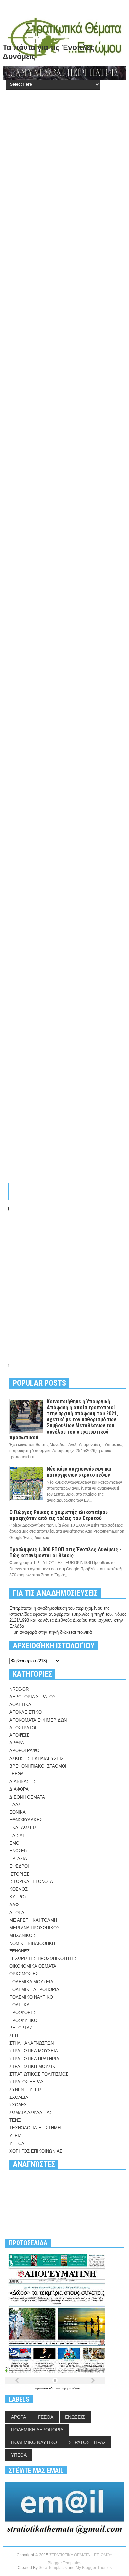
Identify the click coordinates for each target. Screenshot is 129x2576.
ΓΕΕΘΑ (17, 1774)
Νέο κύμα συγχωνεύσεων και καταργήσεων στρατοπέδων (79, 1472)
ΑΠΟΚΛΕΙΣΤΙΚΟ (25, 1712)
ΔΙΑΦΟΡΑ (19, 1789)
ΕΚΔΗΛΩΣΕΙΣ (23, 1828)
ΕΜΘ (14, 1843)
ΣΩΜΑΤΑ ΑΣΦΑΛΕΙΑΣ (31, 2113)
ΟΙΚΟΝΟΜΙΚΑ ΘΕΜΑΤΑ (33, 1966)
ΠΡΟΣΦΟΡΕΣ (23, 2012)
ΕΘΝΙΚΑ (18, 1812)
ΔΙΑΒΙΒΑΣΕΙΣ (23, 1781)
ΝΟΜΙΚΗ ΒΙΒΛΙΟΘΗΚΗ (32, 1943)
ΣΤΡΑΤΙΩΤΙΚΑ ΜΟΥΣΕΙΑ (34, 2051)
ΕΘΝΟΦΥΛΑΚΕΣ (26, 1820)
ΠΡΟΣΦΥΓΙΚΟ (23, 2020)
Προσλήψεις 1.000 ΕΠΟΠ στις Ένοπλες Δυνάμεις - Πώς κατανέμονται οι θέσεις (65, 1552)
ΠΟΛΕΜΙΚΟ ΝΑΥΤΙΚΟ (31, 1997)
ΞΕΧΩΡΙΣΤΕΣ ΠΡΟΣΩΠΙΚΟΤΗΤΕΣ (43, 1959)
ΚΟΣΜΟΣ (19, 1889)
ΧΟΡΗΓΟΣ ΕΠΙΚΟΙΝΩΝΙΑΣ (36, 2151)
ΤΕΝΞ (15, 2120)
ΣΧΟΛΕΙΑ (19, 2097)
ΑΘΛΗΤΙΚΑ (20, 1704)
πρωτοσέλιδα (45, 2388)
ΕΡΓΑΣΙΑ (18, 1858)
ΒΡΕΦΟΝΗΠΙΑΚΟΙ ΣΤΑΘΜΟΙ (38, 1766)
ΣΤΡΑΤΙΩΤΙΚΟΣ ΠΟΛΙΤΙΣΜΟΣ (39, 2074)
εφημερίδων (71, 2388)
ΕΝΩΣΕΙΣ (19, 1851)
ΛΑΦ (14, 1905)
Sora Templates (53, 2568)
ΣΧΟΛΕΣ (18, 2105)
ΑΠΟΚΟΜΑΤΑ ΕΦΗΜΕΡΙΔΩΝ (38, 1720)
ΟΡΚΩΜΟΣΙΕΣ (24, 1974)
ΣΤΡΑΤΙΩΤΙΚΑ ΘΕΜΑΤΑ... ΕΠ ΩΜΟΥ (81, 2555)
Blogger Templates (64, 2563)
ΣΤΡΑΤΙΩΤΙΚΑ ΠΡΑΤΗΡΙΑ (34, 2059)
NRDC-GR (19, 1689)
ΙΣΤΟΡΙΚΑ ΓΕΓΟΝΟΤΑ (31, 1882)
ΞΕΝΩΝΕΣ (20, 1951)
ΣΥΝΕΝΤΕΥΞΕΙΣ (26, 2089)
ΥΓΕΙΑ (16, 2136)
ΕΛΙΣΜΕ (18, 1836)
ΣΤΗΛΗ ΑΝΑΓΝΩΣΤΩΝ (31, 2043)
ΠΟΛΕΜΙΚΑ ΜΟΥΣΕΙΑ (31, 1982)
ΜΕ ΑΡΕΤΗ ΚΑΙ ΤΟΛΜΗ (33, 1920)
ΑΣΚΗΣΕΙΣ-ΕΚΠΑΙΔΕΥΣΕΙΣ (36, 1759)
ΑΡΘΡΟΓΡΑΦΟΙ (25, 1751)
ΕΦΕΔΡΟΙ (19, 1866)
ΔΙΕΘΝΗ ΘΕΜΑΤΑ (27, 1797)
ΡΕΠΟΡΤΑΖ (21, 2028)
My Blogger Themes (94, 2568)
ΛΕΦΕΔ (17, 1913)
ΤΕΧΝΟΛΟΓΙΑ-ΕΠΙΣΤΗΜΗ (35, 2128)
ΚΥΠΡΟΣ (18, 1897)
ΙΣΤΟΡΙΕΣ (19, 1874)
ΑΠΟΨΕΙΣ (19, 1735)
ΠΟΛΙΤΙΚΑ (20, 2005)
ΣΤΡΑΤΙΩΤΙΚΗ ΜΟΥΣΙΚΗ (34, 2066)
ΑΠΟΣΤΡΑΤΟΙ (23, 1728)
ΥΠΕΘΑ (17, 2143)
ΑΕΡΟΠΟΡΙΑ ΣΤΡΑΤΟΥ (32, 1697)
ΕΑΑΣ (15, 1805)
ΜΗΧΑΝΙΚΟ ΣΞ (24, 1935)
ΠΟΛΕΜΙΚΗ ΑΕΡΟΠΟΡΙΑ (34, 1989)
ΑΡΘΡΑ (17, 1743)
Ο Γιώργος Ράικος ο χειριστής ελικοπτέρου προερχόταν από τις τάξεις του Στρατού (59, 1515)
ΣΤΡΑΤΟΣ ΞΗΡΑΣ (26, 2082)
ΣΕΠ (14, 2036)
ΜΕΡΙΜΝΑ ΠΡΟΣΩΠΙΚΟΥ (34, 1928)
